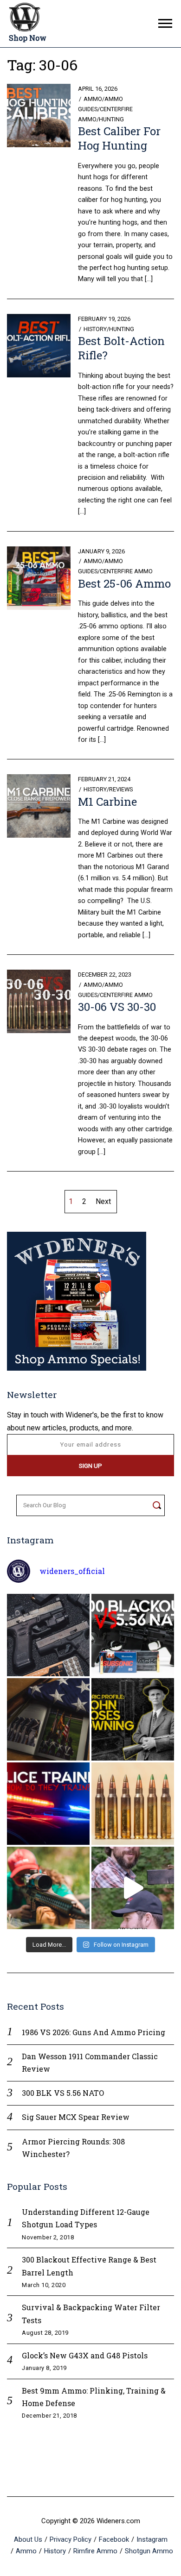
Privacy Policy (71, 2539)
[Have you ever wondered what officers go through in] (48, 1804)
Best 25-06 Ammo (124, 583)
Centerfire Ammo (126, 571)
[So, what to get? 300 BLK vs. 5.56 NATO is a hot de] (133, 1635)
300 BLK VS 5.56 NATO (63, 2093)
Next (103, 1201)
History (95, 329)
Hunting (111, 119)
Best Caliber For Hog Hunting (119, 138)
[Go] (157, 1505)
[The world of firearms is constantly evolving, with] (133, 1804)
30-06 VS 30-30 (117, 1007)
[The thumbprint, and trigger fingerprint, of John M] (133, 1719)
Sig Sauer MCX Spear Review (76, 2117)
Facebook (114, 2539)
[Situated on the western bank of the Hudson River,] (48, 1719)
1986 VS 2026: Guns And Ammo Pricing (94, 2032)
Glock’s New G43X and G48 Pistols (85, 2355)
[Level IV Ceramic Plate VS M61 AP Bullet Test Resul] (133, 1888)
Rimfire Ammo (95, 2551)
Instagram (152, 2539)
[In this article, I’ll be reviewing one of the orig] (48, 1888)
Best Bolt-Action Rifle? (121, 348)
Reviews (121, 789)
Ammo (93, 99)
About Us (28, 2539)
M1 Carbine (107, 802)
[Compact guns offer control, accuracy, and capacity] (48, 1635)
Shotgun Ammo (149, 2551)
